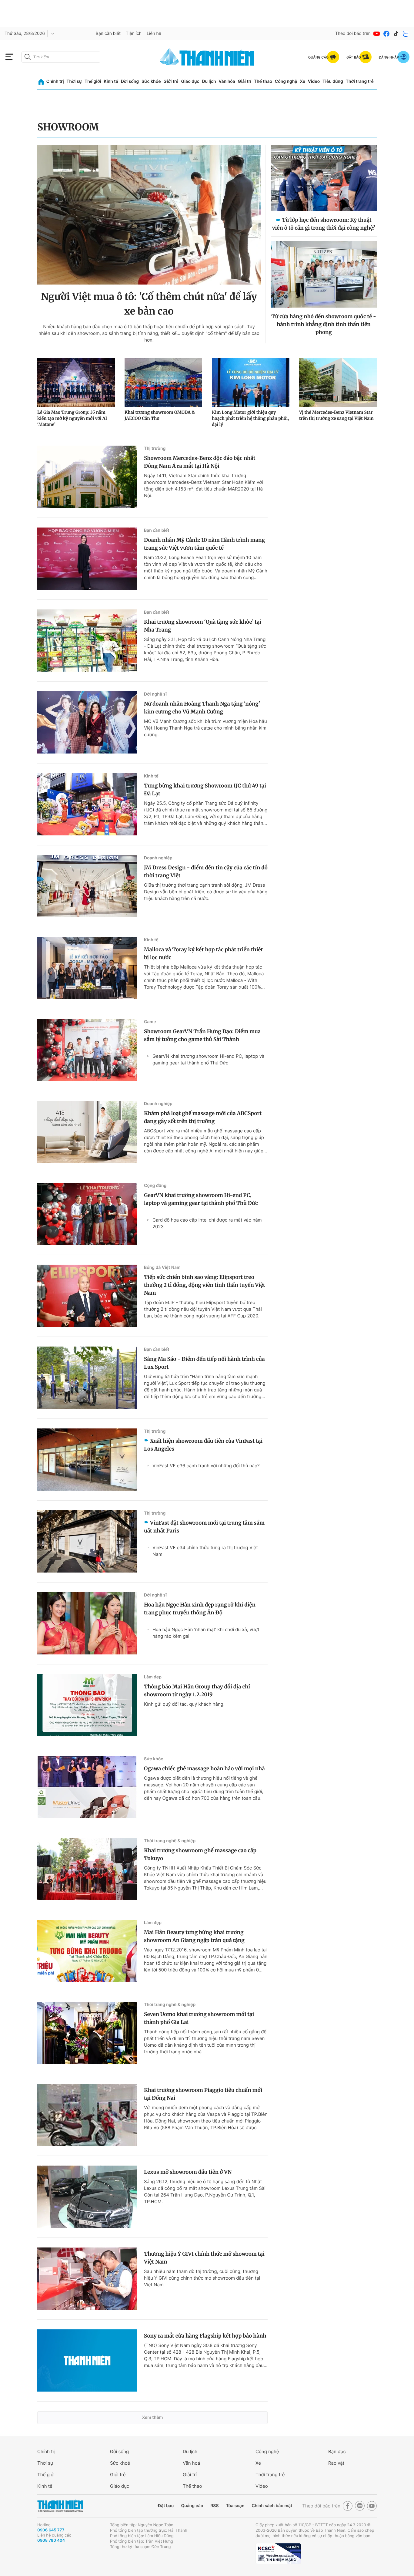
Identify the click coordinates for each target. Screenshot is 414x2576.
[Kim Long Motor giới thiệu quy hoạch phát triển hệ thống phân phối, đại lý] (251, 383)
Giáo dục (190, 81)
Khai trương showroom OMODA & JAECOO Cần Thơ (160, 415)
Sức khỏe (151, 81)
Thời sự (74, 81)
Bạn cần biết (108, 34)
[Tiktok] (396, 34)
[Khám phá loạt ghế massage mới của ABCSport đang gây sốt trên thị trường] (87, 1132)
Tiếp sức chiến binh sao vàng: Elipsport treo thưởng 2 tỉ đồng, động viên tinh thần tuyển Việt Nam (205, 1285)
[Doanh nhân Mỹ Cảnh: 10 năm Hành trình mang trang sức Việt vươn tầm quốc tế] (87, 559)
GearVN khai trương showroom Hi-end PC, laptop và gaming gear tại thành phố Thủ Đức (208, 1059)
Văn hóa (227, 81)
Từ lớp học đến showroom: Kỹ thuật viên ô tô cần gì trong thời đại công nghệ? (324, 224)
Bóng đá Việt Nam (162, 1268)
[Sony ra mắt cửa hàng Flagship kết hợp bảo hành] (87, 2360)
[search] (61, 57)
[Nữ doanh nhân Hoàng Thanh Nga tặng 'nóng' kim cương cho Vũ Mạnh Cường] (87, 722)
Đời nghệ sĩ (155, 694)
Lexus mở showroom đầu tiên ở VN (188, 2172)
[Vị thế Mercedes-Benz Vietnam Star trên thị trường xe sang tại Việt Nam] (338, 383)
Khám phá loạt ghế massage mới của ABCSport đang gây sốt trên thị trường (203, 1117)
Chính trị (55, 81)
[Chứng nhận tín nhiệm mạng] (278, 2554)
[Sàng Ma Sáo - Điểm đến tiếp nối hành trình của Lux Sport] (87, 1378)
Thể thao (263, 81)
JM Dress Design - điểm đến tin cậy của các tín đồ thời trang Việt (206, 872)
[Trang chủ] (41, 82)
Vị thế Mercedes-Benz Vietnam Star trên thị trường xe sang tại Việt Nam (336, 415)
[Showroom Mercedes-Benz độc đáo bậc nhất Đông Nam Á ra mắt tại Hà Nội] (87, 477)
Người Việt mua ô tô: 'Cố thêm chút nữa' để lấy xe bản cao (149, 304)
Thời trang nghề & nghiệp (170, 1841)
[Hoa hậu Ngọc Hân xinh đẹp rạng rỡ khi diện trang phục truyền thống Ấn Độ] (87, 1623)
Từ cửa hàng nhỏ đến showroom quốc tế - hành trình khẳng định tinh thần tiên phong (324, 324)
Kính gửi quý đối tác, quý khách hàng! (184, 1704)
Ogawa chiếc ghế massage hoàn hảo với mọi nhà (204, 1768)
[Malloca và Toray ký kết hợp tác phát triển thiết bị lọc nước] (87, 968)
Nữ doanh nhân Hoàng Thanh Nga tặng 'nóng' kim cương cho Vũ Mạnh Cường (202, 708)
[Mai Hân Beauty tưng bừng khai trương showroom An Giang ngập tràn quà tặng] (87, 1951)
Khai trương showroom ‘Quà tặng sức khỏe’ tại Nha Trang (203, 626)
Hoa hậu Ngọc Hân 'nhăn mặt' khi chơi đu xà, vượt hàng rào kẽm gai (206, 1633)
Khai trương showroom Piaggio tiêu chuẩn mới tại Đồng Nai (203, 2094)
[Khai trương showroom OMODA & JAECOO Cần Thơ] (163, 383)
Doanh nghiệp (158, 858)
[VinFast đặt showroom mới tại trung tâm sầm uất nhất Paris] (87, 1541)
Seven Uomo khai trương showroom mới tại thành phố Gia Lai (199, 2018)
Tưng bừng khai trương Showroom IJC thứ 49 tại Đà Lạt (205, 790)
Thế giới (93, 81)
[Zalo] (406, 34)
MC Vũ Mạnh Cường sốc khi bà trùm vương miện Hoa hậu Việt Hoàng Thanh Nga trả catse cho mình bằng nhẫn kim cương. (205, 728)
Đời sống (130, 81)
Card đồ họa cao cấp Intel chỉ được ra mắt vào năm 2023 (207, 1223)
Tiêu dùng (333, 81)
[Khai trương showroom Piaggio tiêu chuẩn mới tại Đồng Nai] (87, 2115)
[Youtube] (377, 34)
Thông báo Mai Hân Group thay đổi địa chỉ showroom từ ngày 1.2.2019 (197, 1691)
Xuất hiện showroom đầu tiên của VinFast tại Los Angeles (203, 1445)
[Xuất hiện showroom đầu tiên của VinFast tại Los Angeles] (87, 1460)
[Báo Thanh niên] (60, 2506)
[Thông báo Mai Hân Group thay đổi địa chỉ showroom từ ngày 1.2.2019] (87, 1705)
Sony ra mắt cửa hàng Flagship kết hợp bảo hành (205, 2336)
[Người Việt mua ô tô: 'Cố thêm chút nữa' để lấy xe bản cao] (149, 215)
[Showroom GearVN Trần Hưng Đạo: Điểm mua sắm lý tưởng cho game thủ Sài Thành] (87, 1050)
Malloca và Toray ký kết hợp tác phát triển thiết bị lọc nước (203, 953)
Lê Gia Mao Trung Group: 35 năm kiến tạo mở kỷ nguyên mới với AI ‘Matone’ (72, 418)
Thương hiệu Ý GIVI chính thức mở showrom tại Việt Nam (204, 2258)
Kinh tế (111, 81)
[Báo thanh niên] (207, 57)
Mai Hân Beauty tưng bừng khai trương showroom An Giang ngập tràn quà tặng (194, 1936)
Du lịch (209, 81)
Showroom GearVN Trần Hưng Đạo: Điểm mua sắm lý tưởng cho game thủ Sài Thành (202, 1035)
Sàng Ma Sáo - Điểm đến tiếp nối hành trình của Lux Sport (204, 1363)
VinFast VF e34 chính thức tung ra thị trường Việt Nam (205, 1551)
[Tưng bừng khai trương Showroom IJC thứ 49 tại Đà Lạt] (87, 804)
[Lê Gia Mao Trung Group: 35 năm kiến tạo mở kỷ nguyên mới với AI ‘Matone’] (76, 383)
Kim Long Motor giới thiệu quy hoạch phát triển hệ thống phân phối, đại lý (250, 418)
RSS (214, 2506)
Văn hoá (191, 2463)
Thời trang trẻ (360, 81)
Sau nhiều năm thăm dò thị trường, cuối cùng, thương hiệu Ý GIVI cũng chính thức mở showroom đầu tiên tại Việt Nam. (202, 2278)
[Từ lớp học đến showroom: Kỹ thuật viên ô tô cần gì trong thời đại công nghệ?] (324, 178)
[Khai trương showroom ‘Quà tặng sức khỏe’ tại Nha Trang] (87, 641)
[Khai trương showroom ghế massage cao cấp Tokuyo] (87, 1869)
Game (150, 1022)
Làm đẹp (153, 1677)
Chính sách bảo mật (272, 2506)
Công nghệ (286, 81)
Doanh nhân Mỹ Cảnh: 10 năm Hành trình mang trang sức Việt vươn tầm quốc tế (204, 544)
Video (314, 81)
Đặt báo (166, 2506)
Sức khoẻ (120, 2463)
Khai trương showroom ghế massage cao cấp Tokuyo (200, 1854)
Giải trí (245, 81)
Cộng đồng (155, 1186)
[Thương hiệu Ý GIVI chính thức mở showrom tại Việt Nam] (87, 2279)
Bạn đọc (337, 2451)
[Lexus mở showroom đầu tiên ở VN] (87, 2197)
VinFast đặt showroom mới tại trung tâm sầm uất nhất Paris (204, 1527)
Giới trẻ (171, 81)
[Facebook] (386, 34)
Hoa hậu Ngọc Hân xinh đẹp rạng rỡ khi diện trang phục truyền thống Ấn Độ (200, 1609)
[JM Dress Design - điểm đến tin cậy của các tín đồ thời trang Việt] (87, 886)
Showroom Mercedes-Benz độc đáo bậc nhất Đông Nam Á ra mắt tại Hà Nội (200, 462)
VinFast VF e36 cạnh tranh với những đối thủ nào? (206, 1466)
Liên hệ (154, 34)
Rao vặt (336, 2463)
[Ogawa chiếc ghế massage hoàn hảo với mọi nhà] (87, 1787)
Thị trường (155, 448)
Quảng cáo (192, 2506)
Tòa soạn (235, 2506)
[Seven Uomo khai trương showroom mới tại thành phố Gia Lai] (87, 2033)
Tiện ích (134, 34)
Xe (302, 81)
